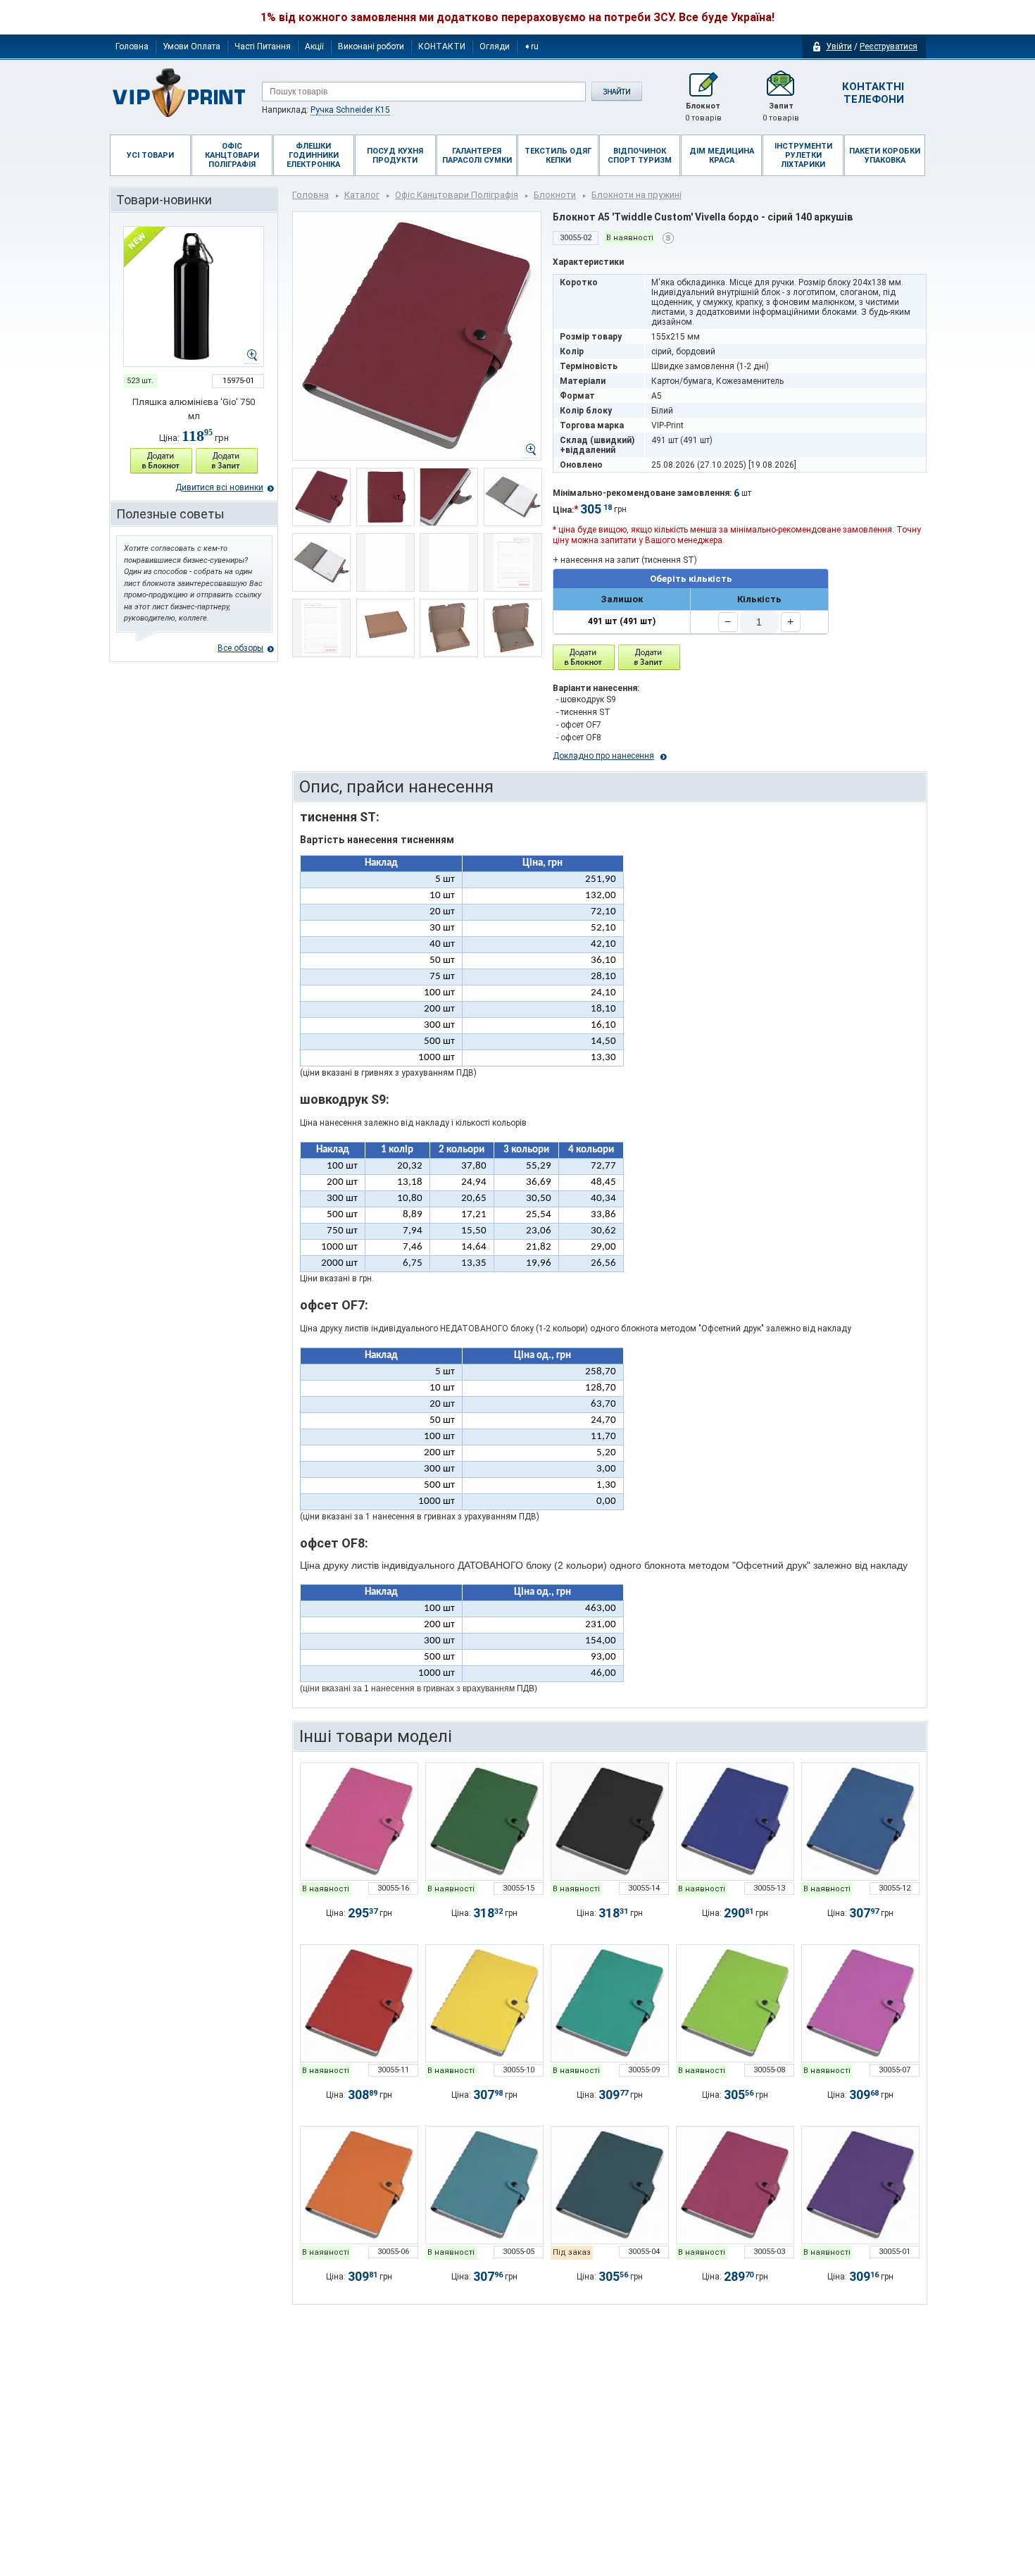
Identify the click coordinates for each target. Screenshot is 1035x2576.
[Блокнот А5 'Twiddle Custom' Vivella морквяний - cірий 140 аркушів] (359, 2185)
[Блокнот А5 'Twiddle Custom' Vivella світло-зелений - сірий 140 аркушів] (484, 1822)
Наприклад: (326, 110)
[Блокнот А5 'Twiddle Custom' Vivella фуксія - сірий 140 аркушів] (359, 1822)
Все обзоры (240, 648)
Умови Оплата (192, 46)
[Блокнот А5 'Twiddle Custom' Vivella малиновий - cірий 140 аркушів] (735, 2185)
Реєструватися (889, 46)
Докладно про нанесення (603, 756)
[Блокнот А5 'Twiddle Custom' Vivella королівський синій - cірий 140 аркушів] (735, 1822)
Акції (314, 46)
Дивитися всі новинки (219, 487)
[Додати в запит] (227, 461)
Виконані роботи (371, 46)
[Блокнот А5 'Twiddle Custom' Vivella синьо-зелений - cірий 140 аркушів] (610, 2185)
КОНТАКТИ (442, 46)
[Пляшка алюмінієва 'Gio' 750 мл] (194, 297)
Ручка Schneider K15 (350, 110)
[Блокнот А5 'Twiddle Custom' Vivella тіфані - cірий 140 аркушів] (610, 2003)
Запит (781, 112)
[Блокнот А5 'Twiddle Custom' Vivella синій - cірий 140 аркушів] (860, 1822)
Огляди (495, 46)
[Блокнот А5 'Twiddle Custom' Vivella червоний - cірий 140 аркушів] (359, 2003)
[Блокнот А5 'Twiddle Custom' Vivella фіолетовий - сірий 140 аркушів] (860, 2185)
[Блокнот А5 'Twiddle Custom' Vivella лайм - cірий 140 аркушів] (735, 2003)
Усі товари (150, 155)
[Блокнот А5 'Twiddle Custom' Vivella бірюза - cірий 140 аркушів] (484, 2185)
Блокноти (555, 195)
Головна (132, 46)
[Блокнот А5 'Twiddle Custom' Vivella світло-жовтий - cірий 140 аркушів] (484, 2003)
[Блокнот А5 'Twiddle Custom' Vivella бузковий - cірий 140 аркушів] (860, 2003)
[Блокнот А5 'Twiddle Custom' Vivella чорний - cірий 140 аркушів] (610, 1822)
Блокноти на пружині (636, 195)
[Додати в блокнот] (584, 658)
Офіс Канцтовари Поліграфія (457, 195)
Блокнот (703, 112)
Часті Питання (263, 46)
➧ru (531, 46)
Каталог (362, 195)
